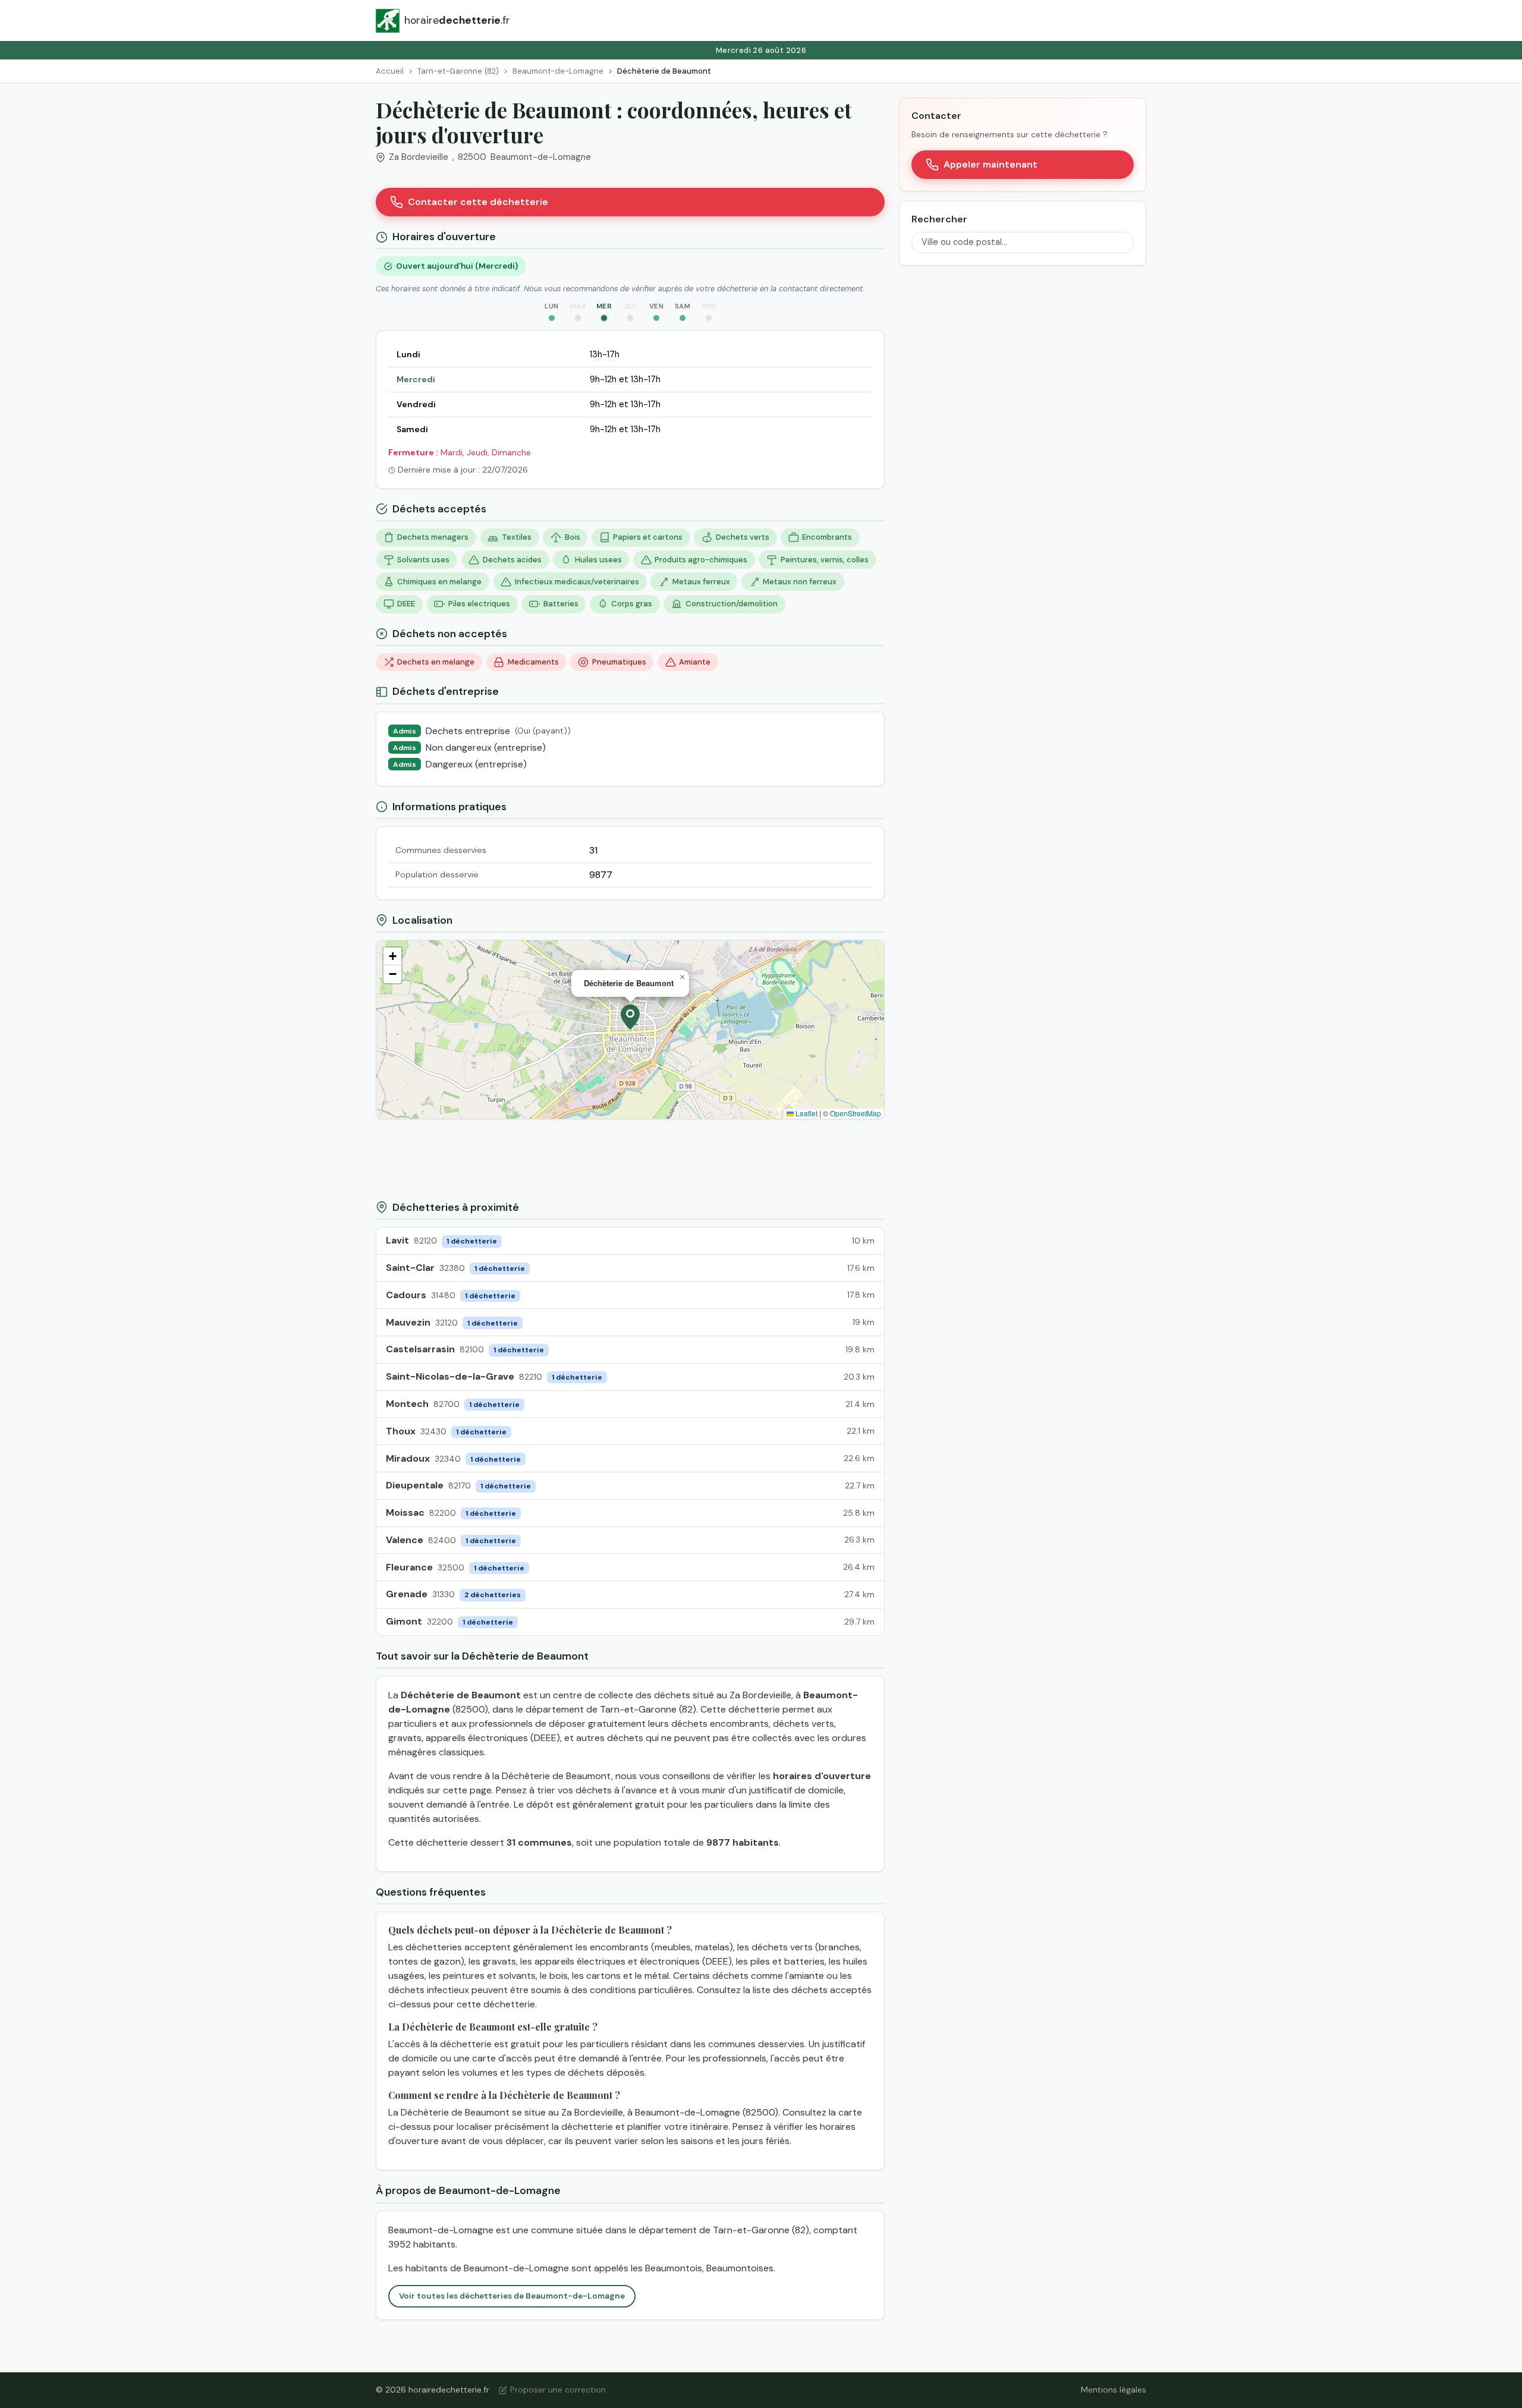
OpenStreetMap (856, 1113)
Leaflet (806, 1113)
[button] (630, 1017)
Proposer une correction (558, 2390)
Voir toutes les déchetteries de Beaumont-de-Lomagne (512, 2296)
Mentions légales (1114, 2390)
